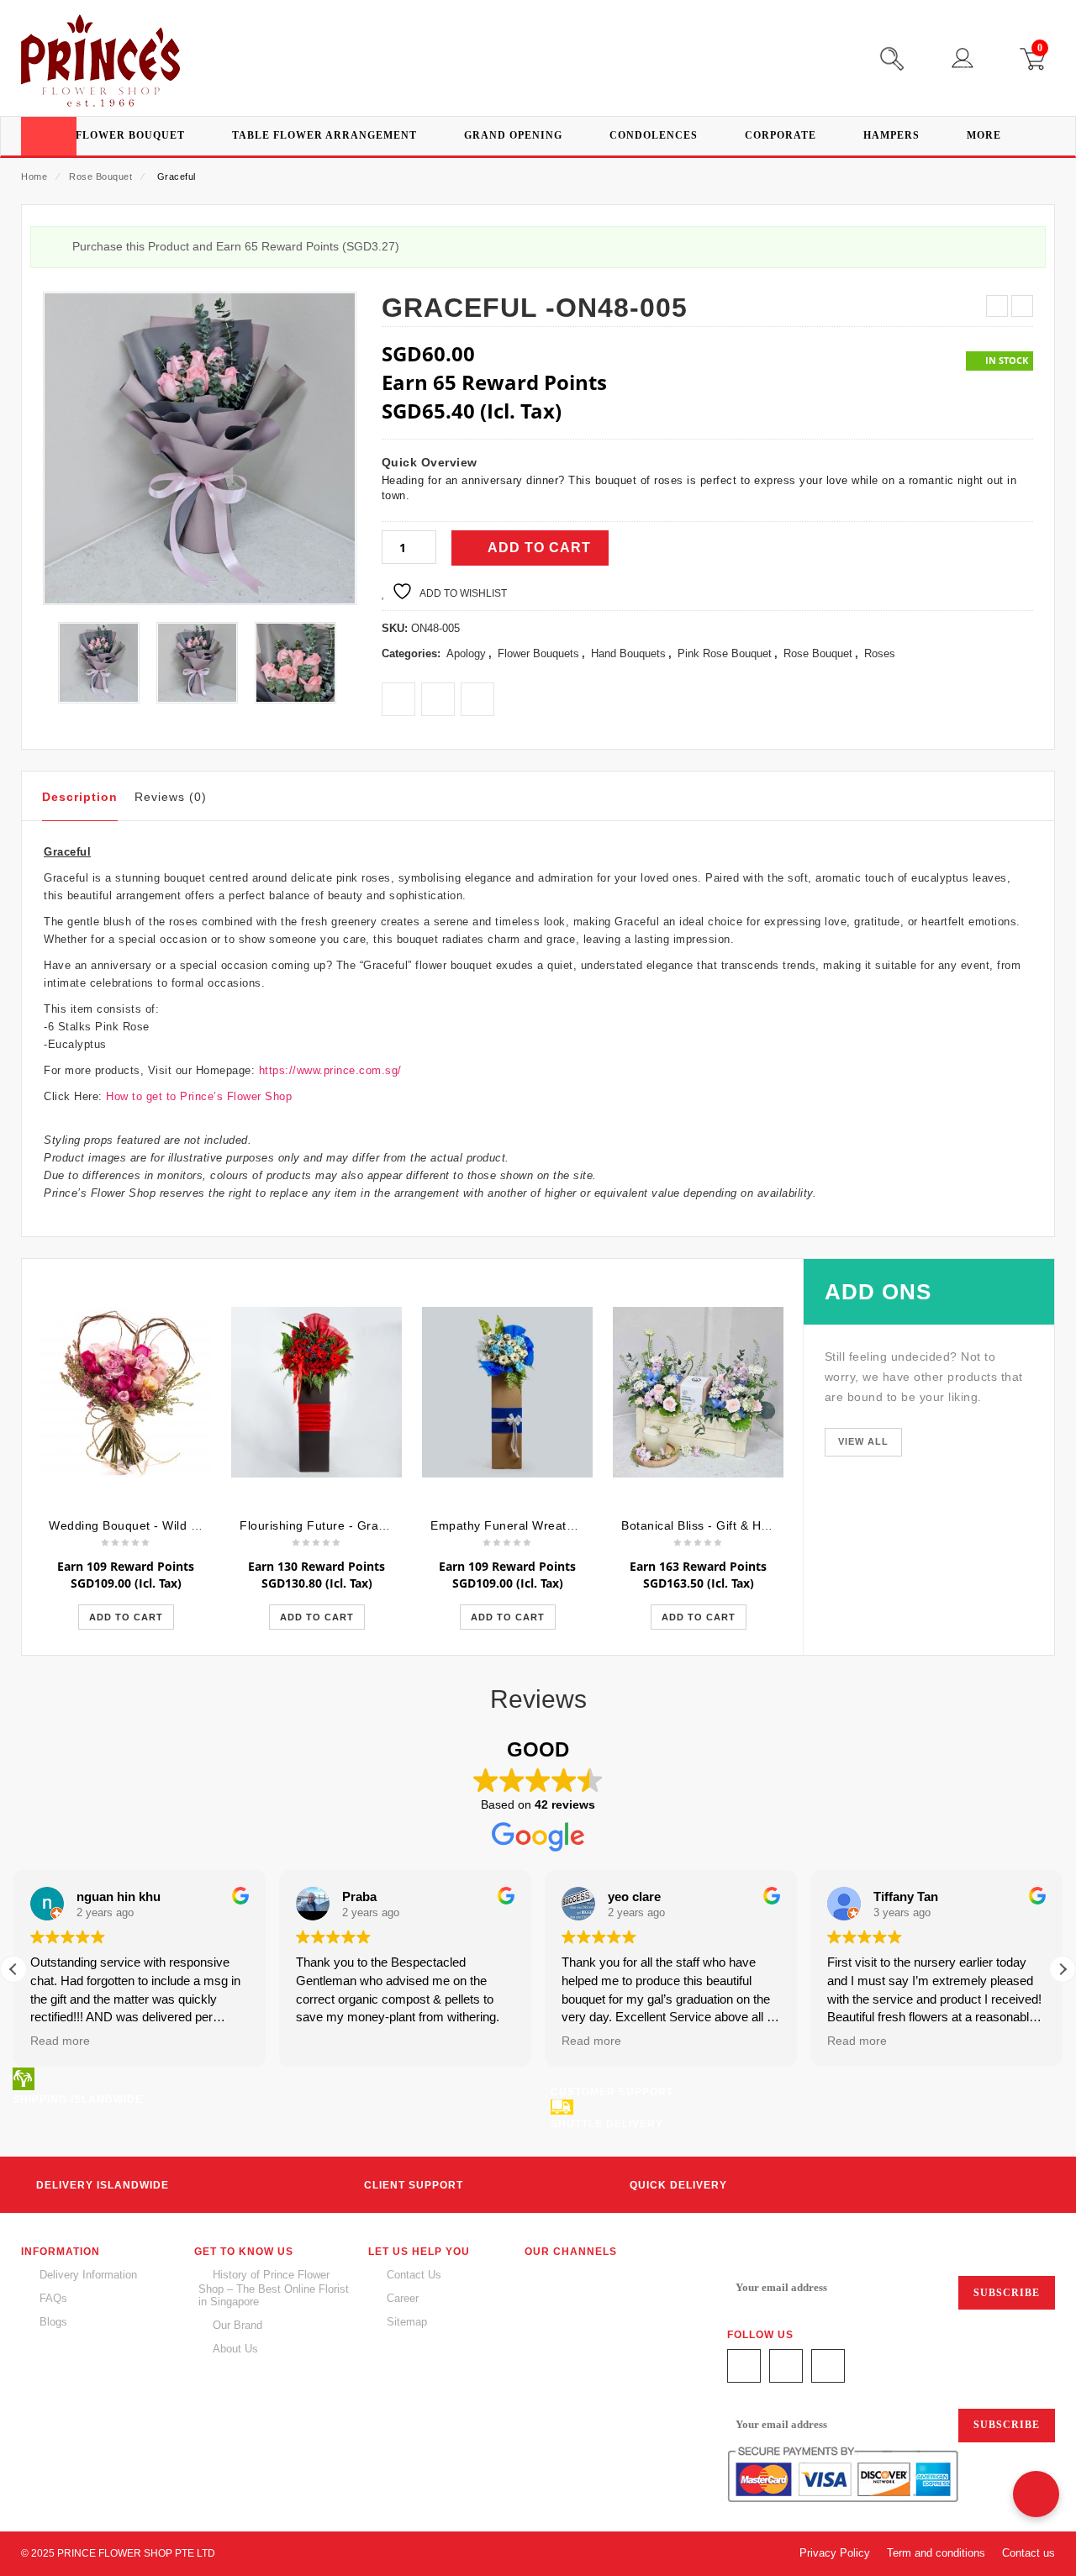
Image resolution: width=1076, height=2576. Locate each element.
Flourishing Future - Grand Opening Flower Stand (382, 1525)
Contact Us (414, 2275)
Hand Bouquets (628, 653)
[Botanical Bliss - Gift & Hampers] (698, 1393)
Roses (880, 653)
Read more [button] (60, 2041)
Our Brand (237, 2325)
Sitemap (407, 2322)
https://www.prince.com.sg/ (328, 1070)
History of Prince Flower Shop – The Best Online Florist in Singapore (274, 2288)
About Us (235, 2349)
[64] (197, 663)
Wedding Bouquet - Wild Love (134, 1525)
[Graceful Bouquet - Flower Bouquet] (99, 663)
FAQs (53, 2298)
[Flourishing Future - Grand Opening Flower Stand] (316, 1393)
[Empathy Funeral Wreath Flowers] (507, 1393)
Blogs (53, 2322)
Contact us (1029, 2553)
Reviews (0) (171, 797)
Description (80, 797)
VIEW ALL (863, 1441)
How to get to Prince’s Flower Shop (199, 1096)
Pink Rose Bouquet (725, 653)
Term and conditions (936, 2553)
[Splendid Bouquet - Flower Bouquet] (295, 663)
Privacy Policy (835, 2553)
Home (34, 176)
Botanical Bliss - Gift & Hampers (712, 1525)
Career (403, 2298)
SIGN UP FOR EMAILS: (789, 2256)
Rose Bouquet (100, 176)
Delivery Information (88, 2275)
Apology (466, 653)
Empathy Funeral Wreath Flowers (526, 1525)
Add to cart (539, 548)
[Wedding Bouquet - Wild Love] (126, 1393)
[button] (1063, 1969)
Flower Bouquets (538, 653)
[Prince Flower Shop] (100, 63)
